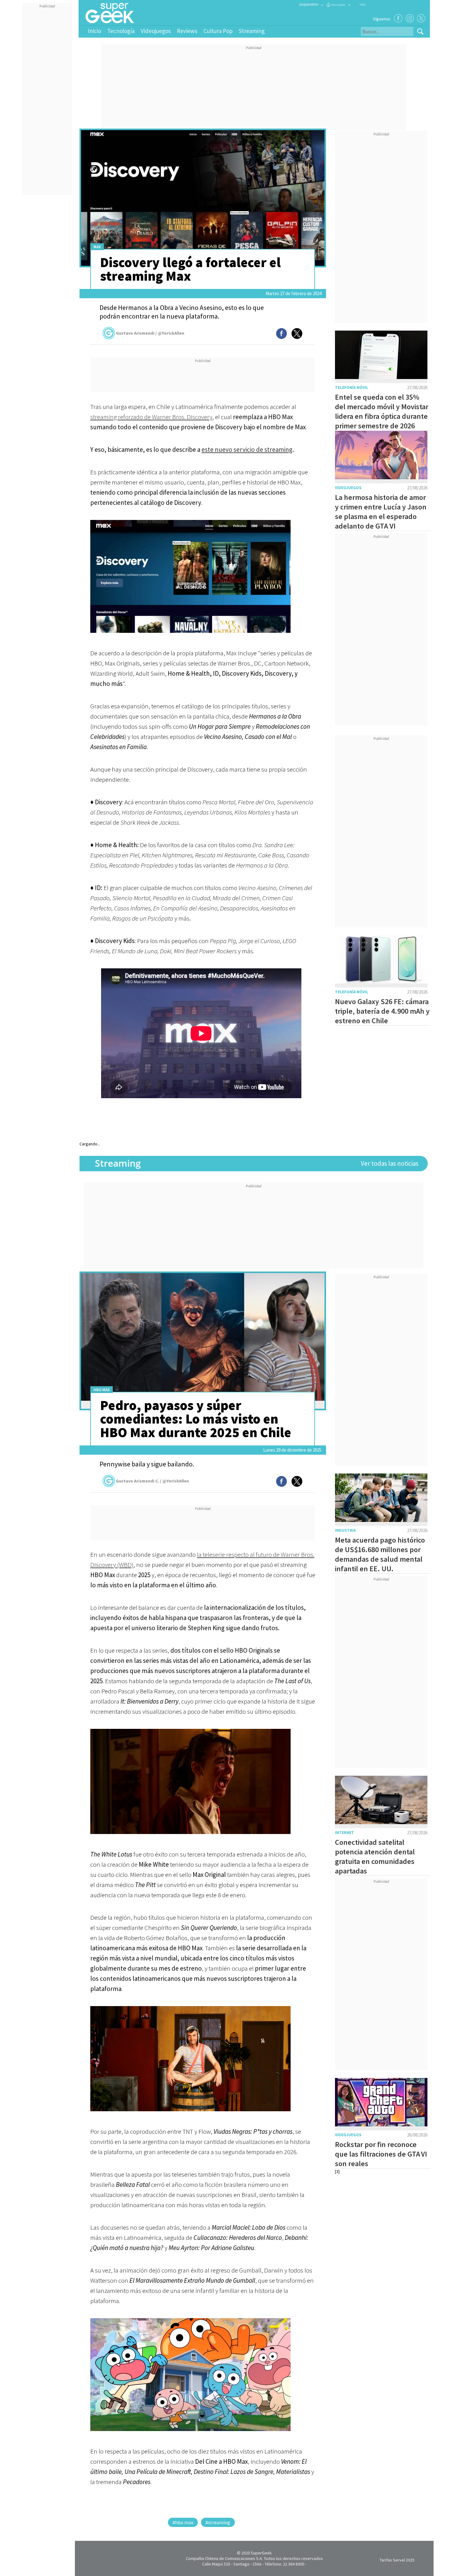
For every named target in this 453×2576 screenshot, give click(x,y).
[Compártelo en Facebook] (282, 334)
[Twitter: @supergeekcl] (421, 18)
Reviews (187, 31)
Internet (345, 1833)
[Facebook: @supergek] (398, 18)
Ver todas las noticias (390, 1163)
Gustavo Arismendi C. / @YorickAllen (152, 1481)
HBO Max (102, 1390)
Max (97, 247)
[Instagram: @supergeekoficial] (410, 18)
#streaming (218, 2522)
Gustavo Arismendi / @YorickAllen (150, 333)
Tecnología (121, 31)
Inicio (94, 31)
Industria (345, 1530)
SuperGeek (261, 2553)
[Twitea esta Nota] (297, 334)
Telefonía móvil (352, 387)
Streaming (252, 31)
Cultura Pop (218, 31)
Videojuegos (156, 31)
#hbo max (183, 2522)
